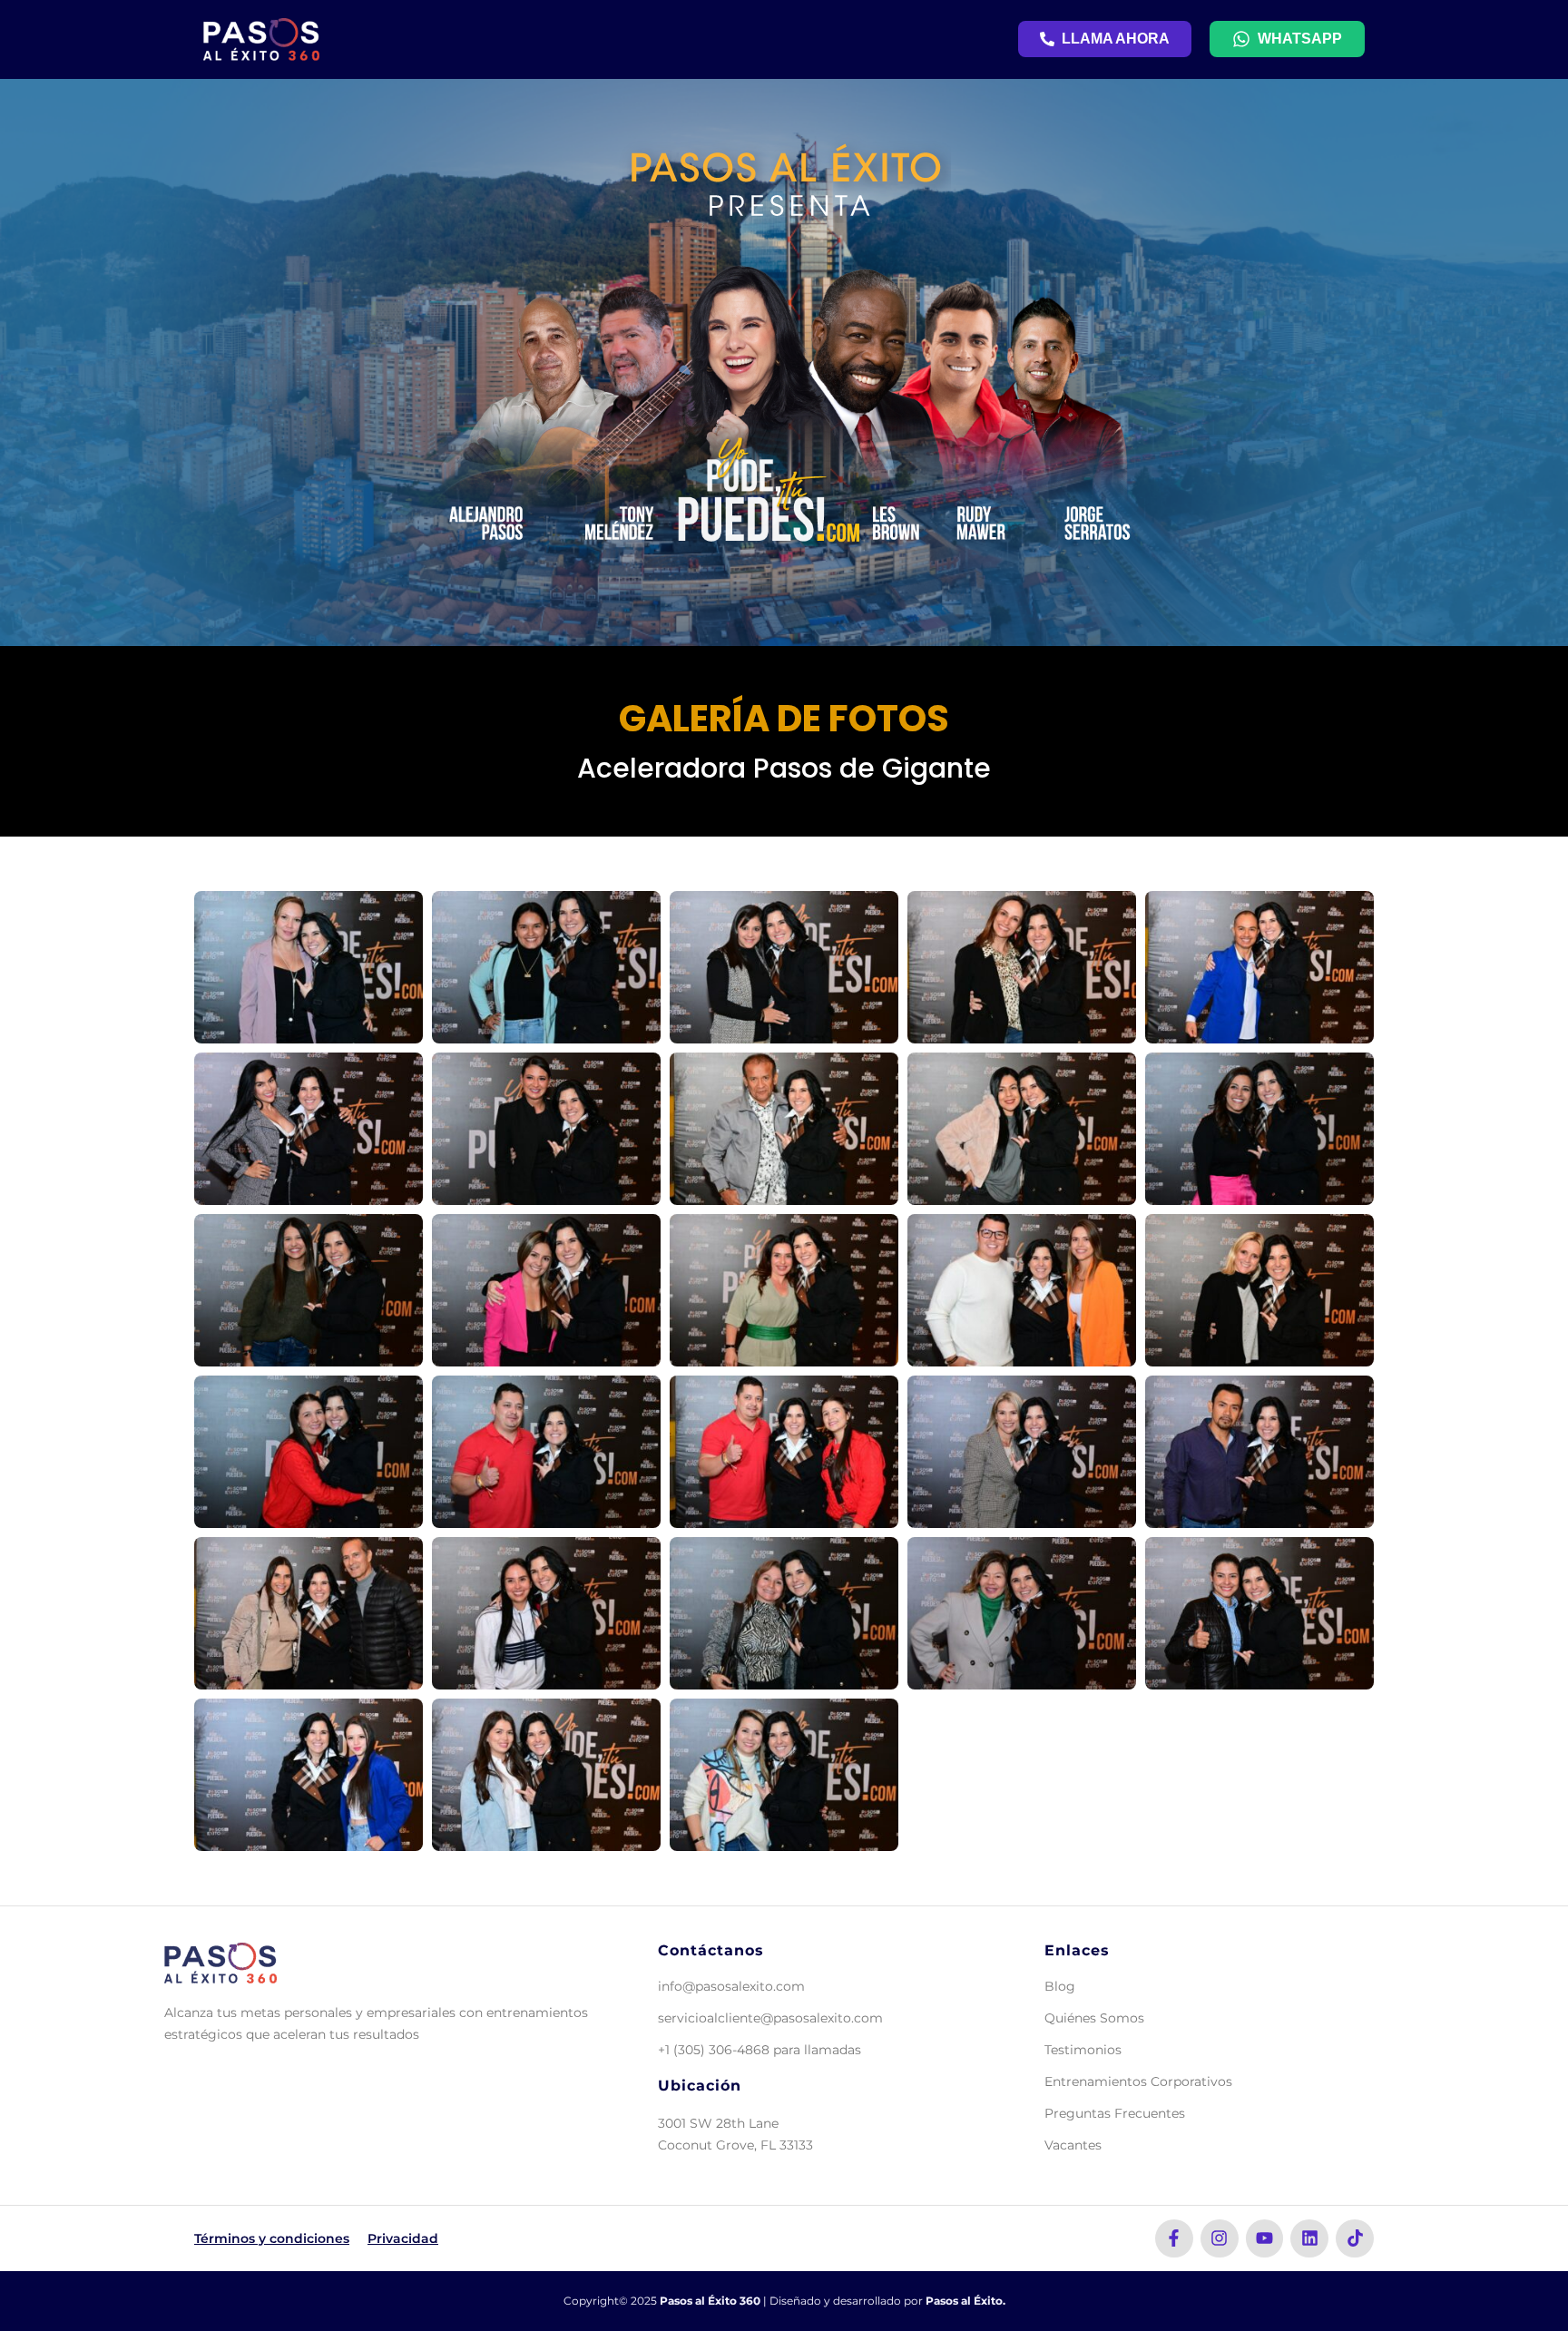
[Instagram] (1220, 2238)
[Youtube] (1265, 2238)
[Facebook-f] (1174, 2238)
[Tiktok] (1355, 2238)
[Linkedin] (1309, 2238)
